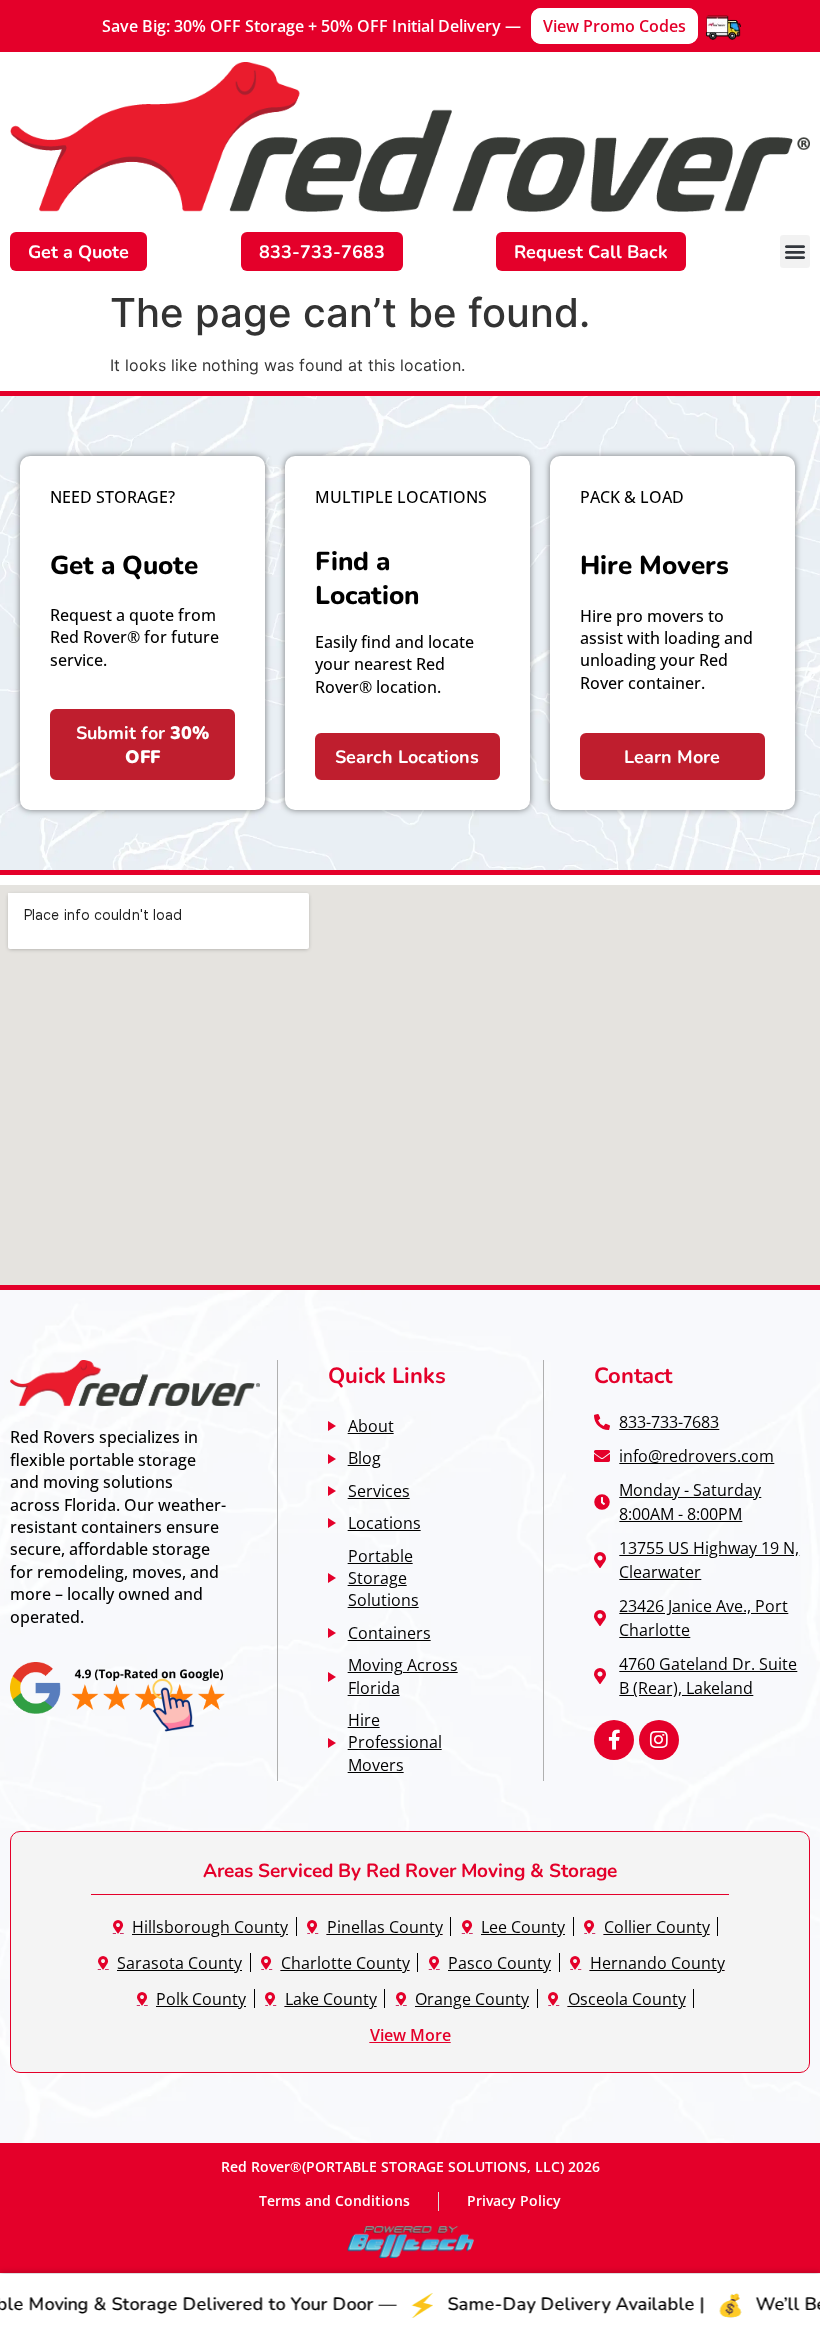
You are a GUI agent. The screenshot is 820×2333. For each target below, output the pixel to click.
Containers (389, 1632)
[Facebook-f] (614, 1740)
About (371, 1425)
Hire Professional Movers (395, 1742)
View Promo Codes (614, 26)
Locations (384, 1522)
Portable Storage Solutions (383, 1578)
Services (379, 1490)
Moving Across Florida (403, 1675)
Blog (364, 1457)
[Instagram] (659, 1740)
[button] (795, 251)
